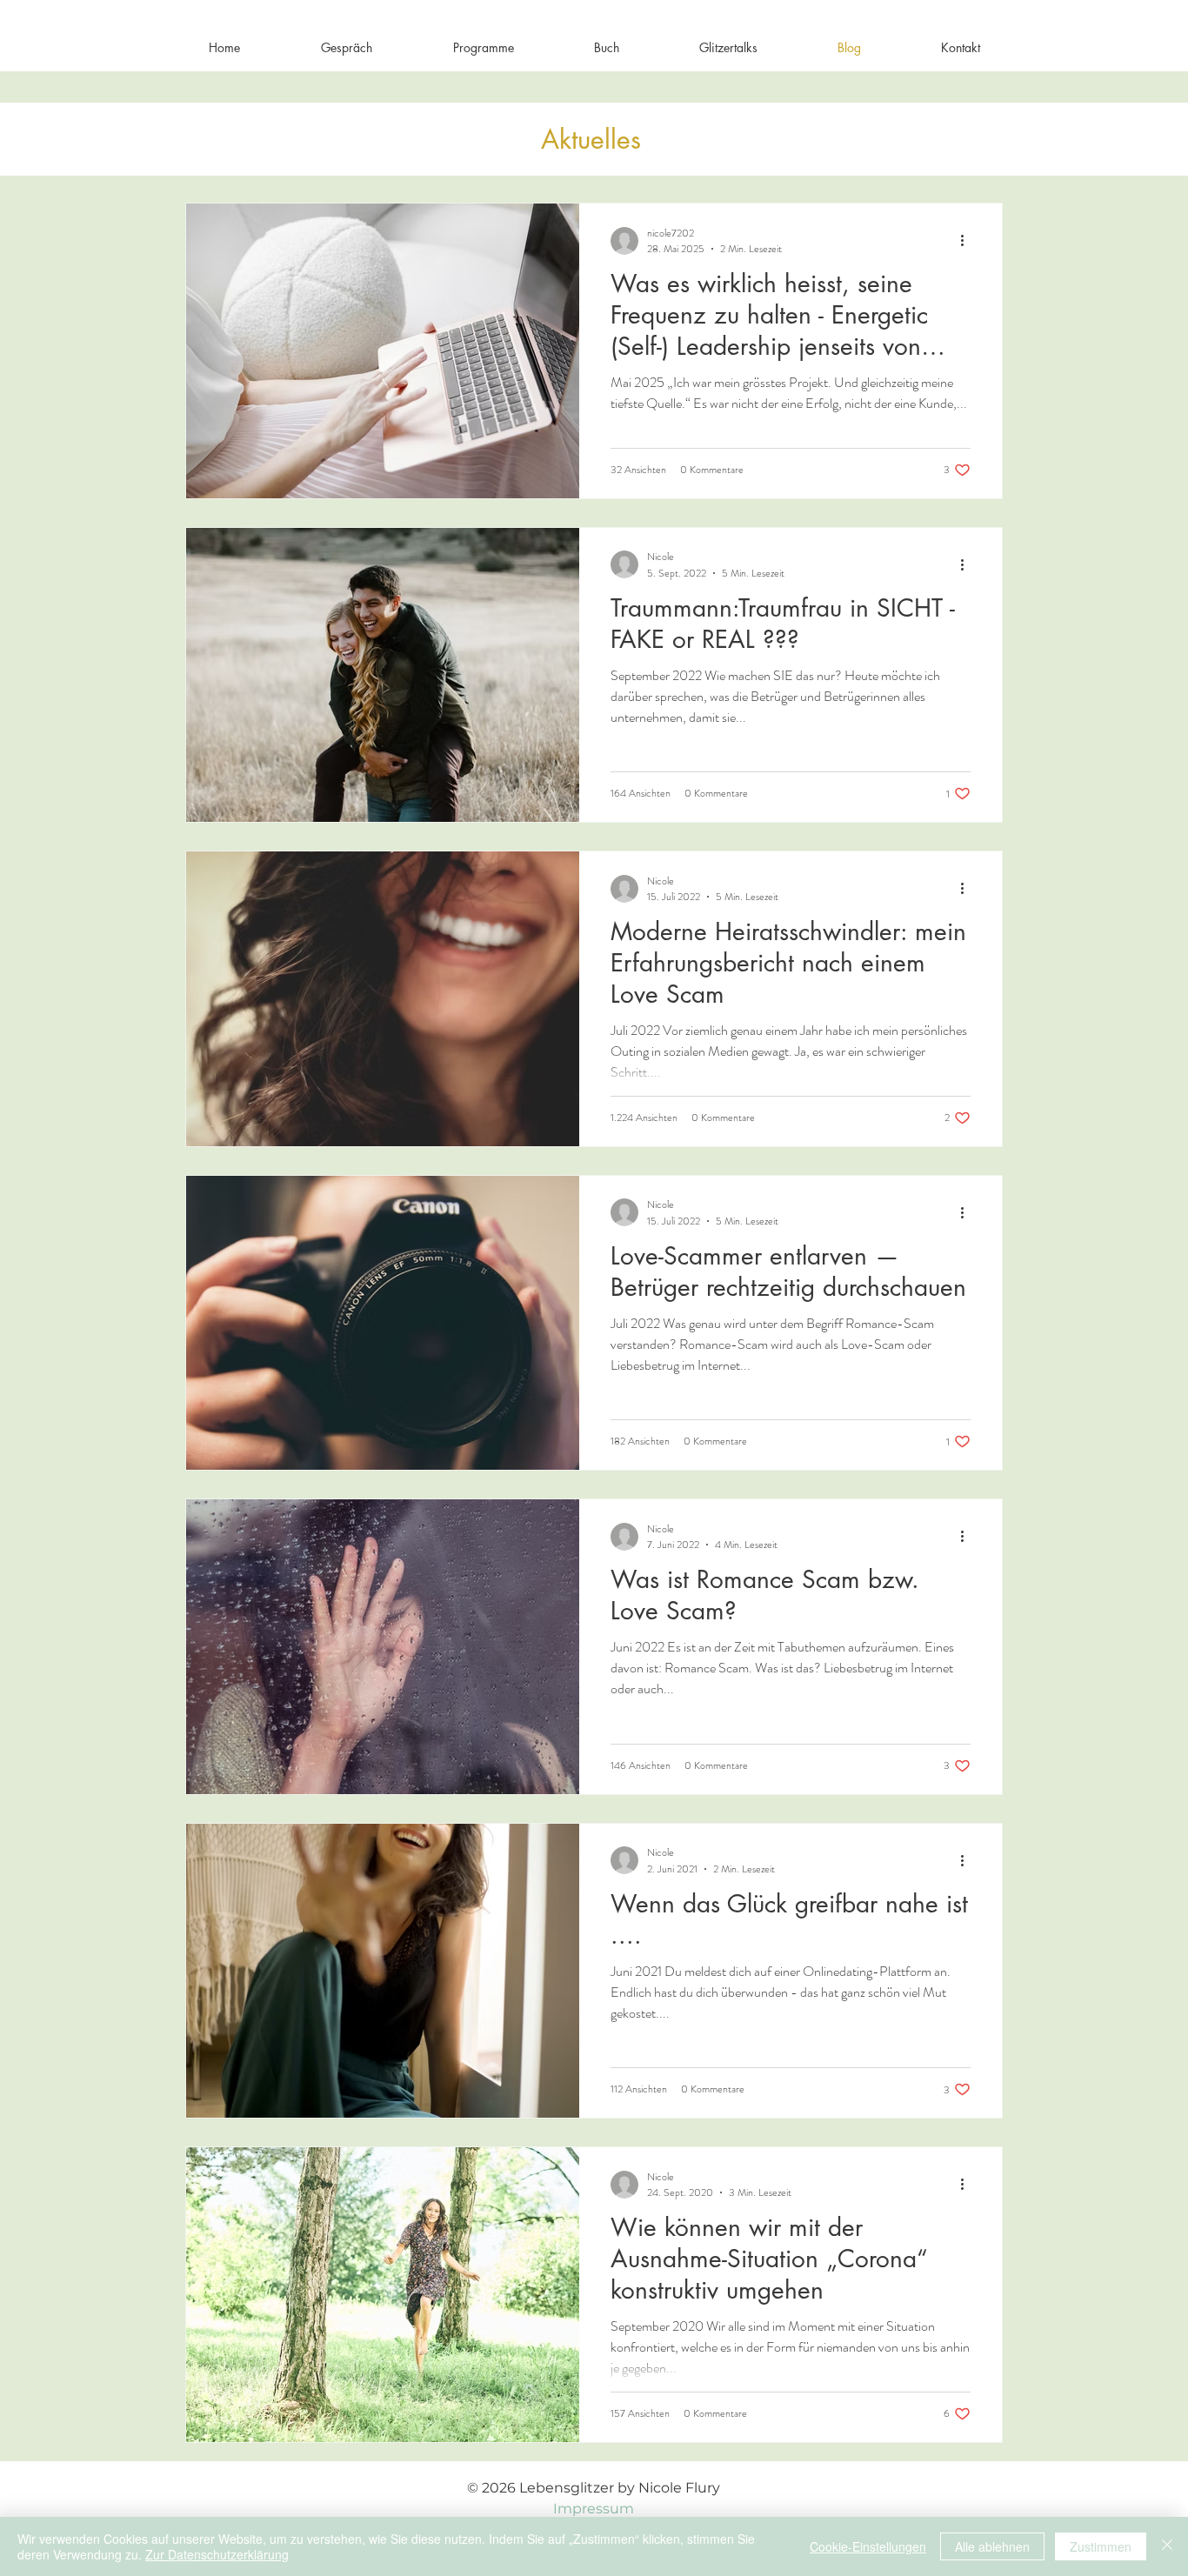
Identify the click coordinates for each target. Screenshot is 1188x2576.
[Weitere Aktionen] (968, 241)
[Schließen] (1167, 2546)
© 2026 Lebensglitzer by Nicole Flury (594, 2488)
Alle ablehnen (992, 2546)
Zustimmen (1101, 2546)
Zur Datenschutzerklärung (217, 2554)
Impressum (594, 2509)
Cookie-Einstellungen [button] (868, 2546)
